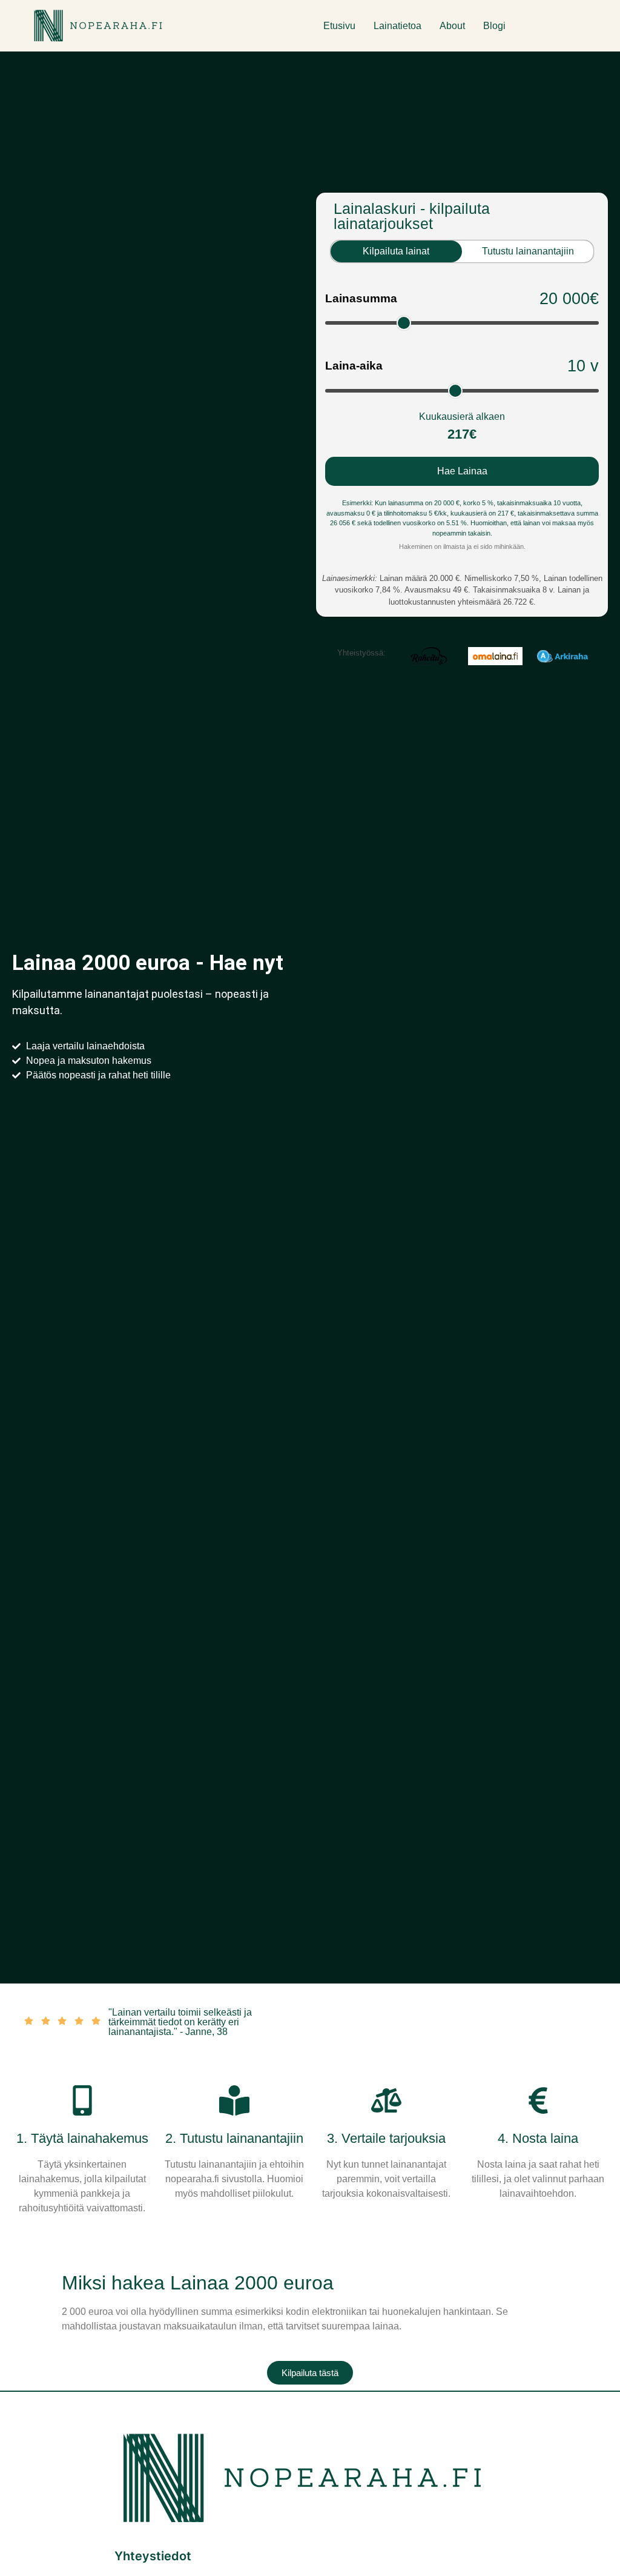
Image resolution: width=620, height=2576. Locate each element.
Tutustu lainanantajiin (528, 251)
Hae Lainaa (462, 471)
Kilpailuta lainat (396, 251)
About (452, 26)
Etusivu (339, 26)
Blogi (494, 26)
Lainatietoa (397, 26)
